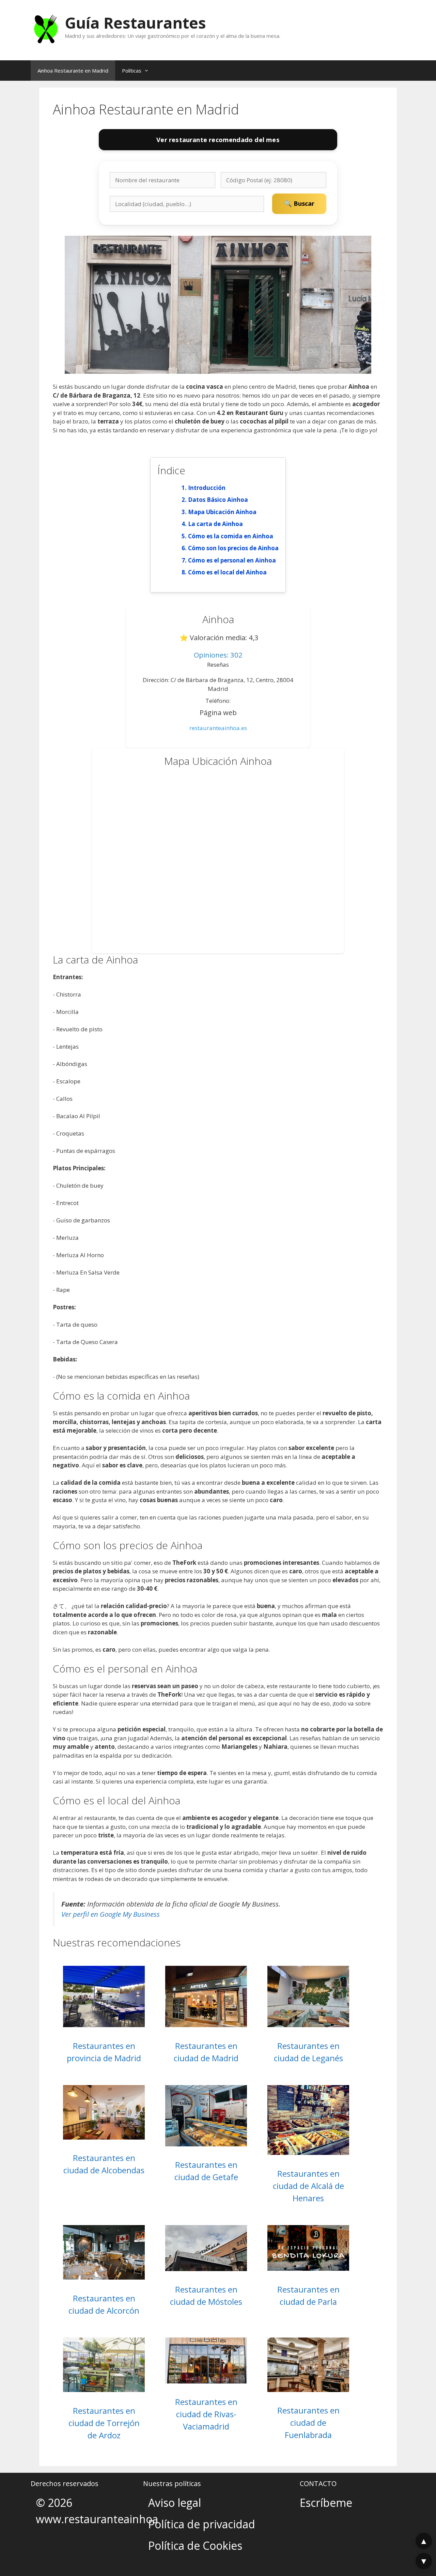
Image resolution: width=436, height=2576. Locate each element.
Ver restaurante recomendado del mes (218, 140)
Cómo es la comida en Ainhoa (231, 536)
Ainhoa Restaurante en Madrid (73, 71)
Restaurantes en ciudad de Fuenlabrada (308, 2423)
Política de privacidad (202, 2524)
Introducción (207, 488)
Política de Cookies (195, 2546)
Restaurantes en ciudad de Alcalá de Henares (308, 2186)
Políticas (132, 71)
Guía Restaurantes (135, 23)
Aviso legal (175, 2503)
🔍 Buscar (299, 203)
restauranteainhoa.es (218, 728)
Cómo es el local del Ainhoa (227, 572)
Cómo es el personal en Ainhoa (232, 560)
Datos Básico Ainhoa (218, 500)
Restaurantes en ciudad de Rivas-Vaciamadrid (206, 2414)
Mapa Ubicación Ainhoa (222, 512)
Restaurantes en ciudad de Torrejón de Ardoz (104, 2423)
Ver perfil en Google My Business (111, 1914)
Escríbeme (326, 2503)
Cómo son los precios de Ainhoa (233, 548)
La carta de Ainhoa (215, 524)
